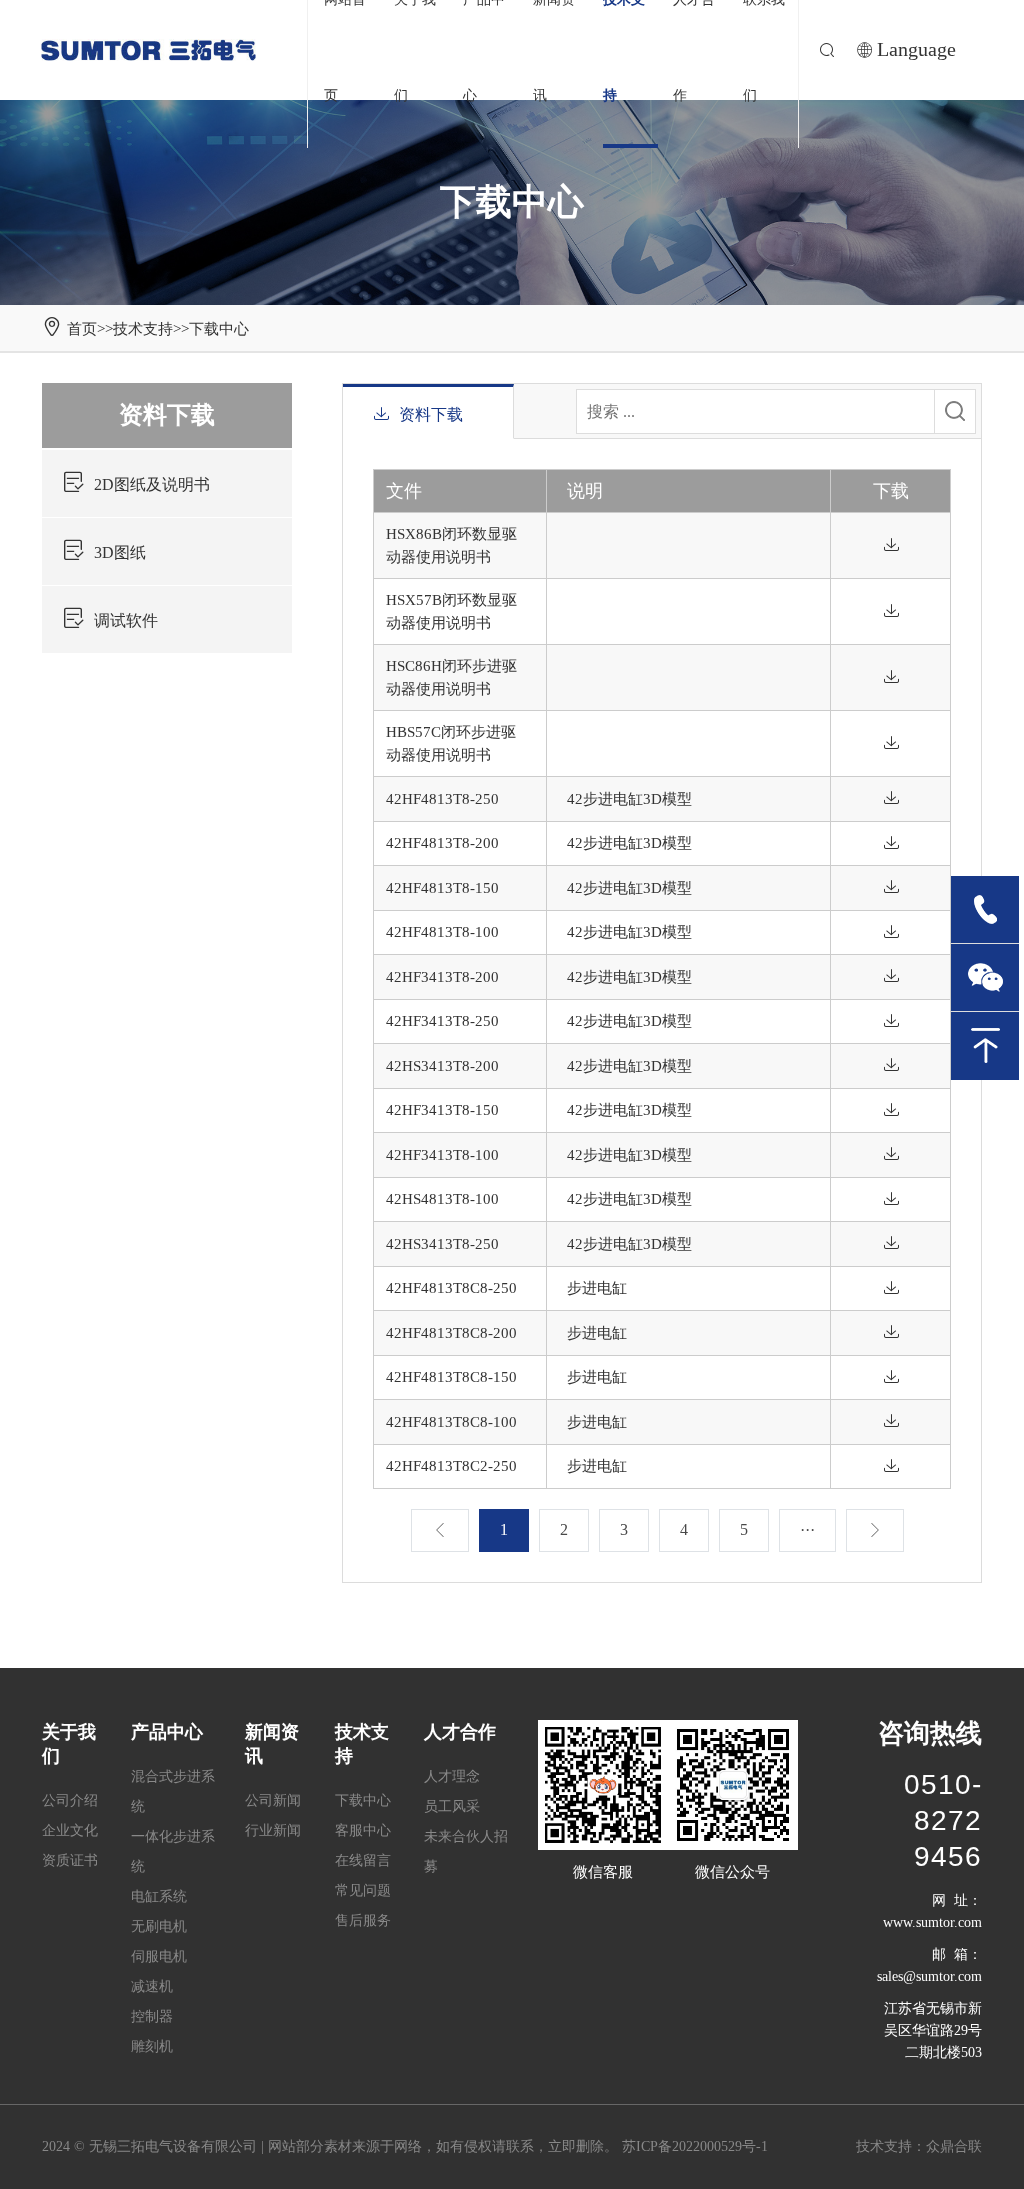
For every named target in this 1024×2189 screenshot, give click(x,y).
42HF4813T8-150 (442, 888)
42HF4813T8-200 (442, 843)
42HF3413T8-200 (442, 977)
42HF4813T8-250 (442, 799)
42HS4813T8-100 (442, 1199)
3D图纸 (120, 552)
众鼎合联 (954, 2146)
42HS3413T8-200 (442, 1066)
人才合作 (460, 1732)
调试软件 (126, 620)
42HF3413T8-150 (442, 1110)
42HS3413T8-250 (442, 1244)
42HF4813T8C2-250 (451, 1466)
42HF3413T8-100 (442, 1155)
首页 (82, 329)
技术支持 (143, 329)
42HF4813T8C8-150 (451, 1377)
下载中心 (219, 329)
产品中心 (167, 1732)
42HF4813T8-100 (442, 932)
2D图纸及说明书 (152, 484)
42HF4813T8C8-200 (451, 1333)
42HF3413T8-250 (442, 1021)
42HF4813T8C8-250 (451, 1288)
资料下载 (167, 415)
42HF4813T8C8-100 (451, 1422)
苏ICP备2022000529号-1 (695, 2146)
